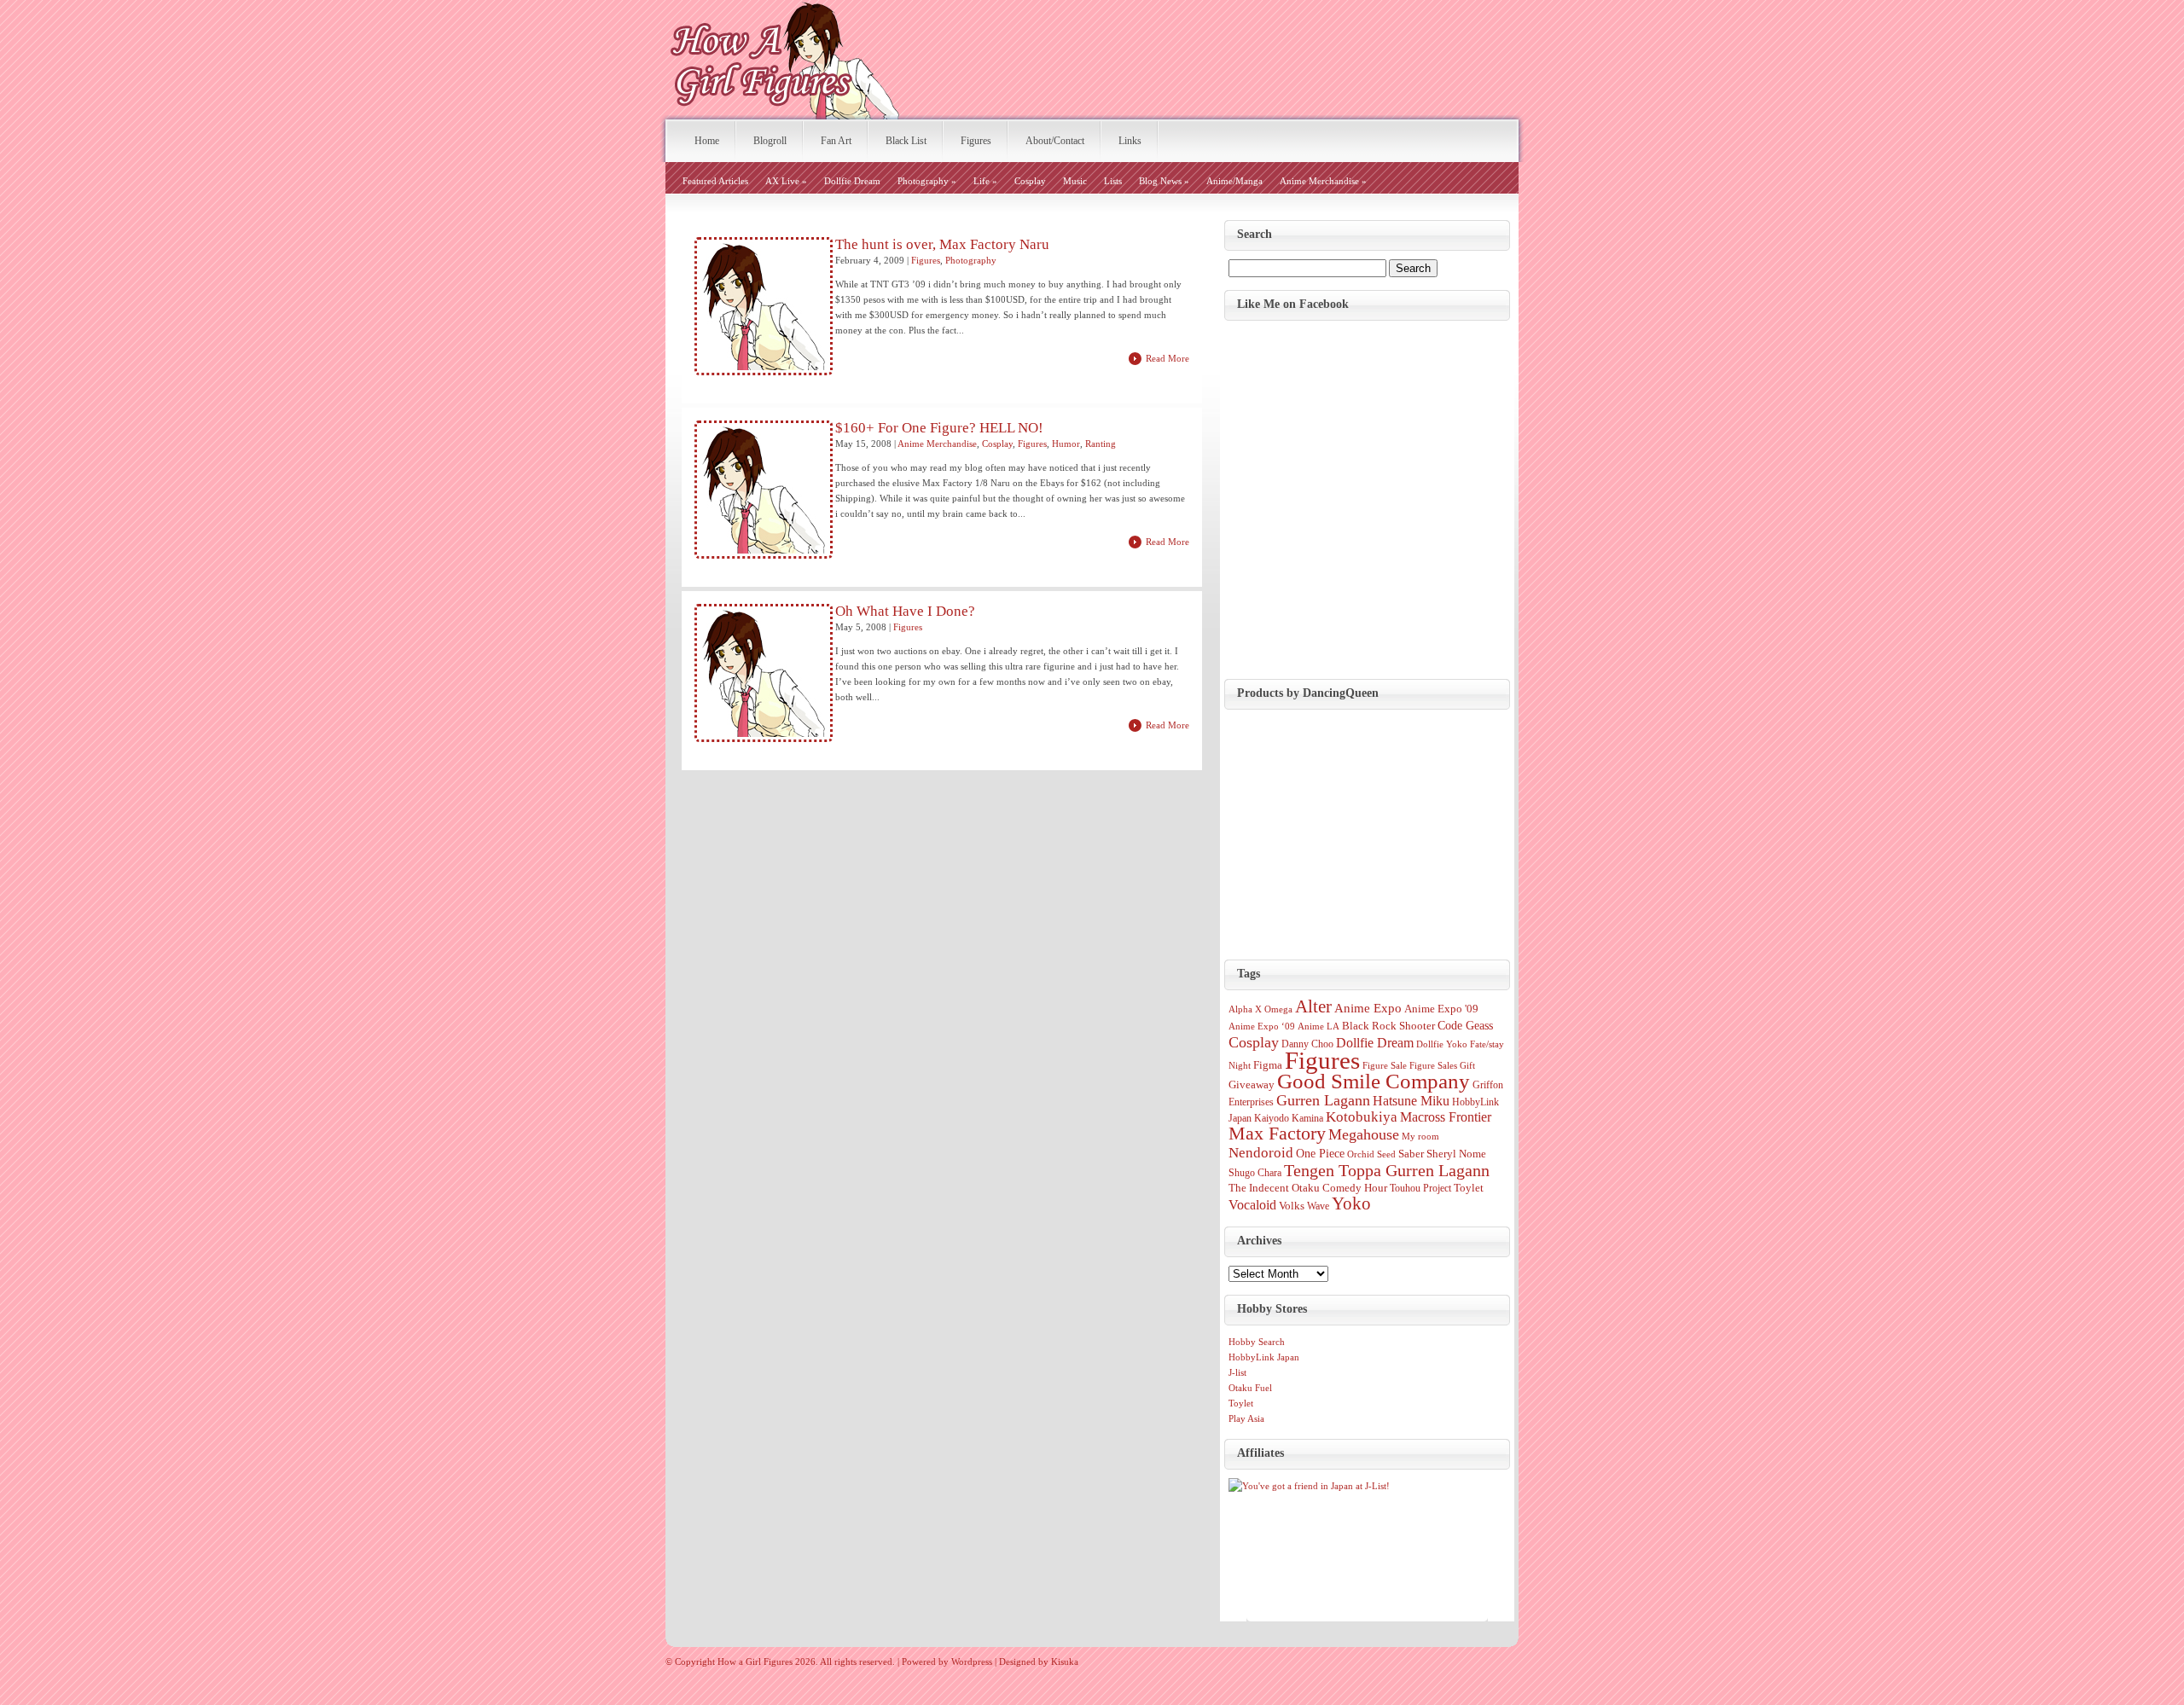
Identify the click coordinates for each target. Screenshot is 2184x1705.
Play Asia (1246, 1418)
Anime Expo (1368, 1008)
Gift (1467, 1066)
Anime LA (1319, 1026)
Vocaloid (1252, 1205)
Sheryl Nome (1456, 1154)
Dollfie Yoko (1442, 1044)
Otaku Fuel (1250, 1388)
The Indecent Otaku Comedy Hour (1308, 1188)
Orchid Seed (1371, 1154)
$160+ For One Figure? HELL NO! (939, 428)
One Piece (1320, 1153)
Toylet (1469, 1188)
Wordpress (972, 1662)
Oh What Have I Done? (905, 612)
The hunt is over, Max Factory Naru (942, 245)
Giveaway (1252, 1084)
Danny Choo (1307, 1044)
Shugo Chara (1255, 1173)
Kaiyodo (1272, 1118)
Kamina (1307, 1118)
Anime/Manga (1234, 181)
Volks (1292, 1206)
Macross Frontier (1446, 1117)
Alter (1313, 1006)
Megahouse (1364, 1134)
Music (1075, 181)
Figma (1268, 1065)
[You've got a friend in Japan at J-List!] (1309, 1486)
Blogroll (770, 141)
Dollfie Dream (852, 181)
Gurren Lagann (1323, 1100)
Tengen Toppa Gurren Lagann (1387, 1170)
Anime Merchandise (1323, 181)
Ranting (1101, 444)
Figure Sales (1433, 1066)
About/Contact (1055, 141)
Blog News (1164, 181)
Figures (976, 141)
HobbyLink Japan (1264, 1357)
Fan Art (836, 141)
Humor (1066, 444)
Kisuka (1065, 1662)
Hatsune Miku (1411, 1101)
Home (707, 141)
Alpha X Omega (1260, 1009)
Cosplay (1030, 181)
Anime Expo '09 (1441, 1009)
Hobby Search (1257, 1342)
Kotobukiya (1362, 1117)
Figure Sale (1385, 1066)
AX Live (786, 181)
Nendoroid (1261, 1152)
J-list (1237, 1372)
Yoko (1351, 1203)
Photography (927, 181)
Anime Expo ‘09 (1262, 1026)
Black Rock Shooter (1388, 1026)
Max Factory (1277, 1134)
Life (985, 181)
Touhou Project (1420, 1188)
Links (1130, 141)
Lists (1113, 181)
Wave (1318, 1206)
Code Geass (1465, 1025)
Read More (1168, 358)
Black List (906, 141)
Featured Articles (715, 181)
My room (1420, 1137)
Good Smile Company (1374, 1081)
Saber (1411, 1154)
